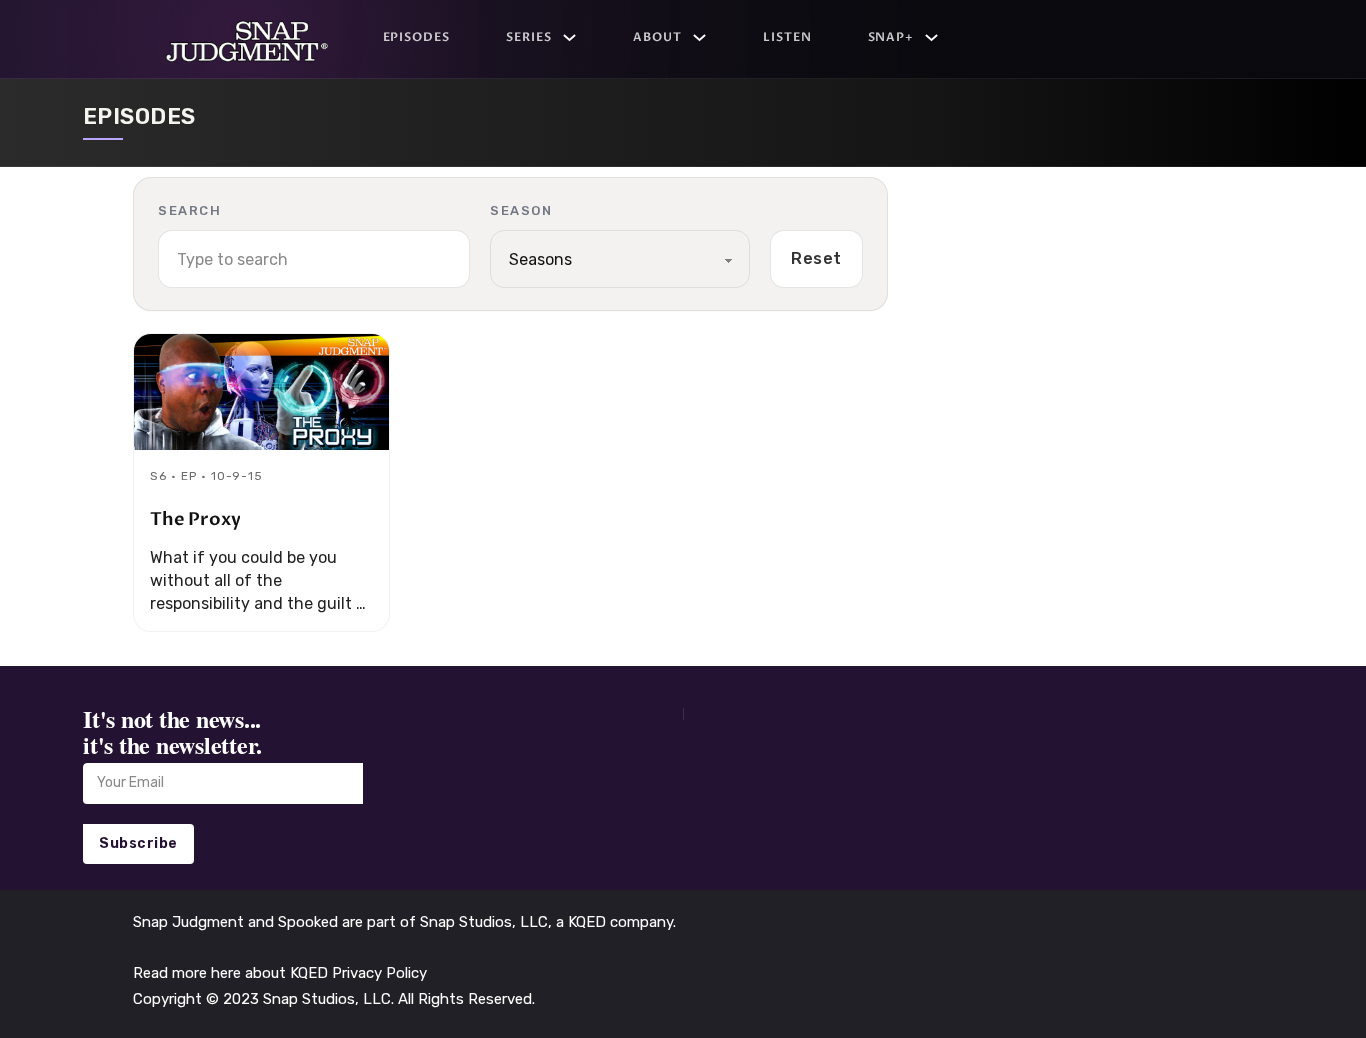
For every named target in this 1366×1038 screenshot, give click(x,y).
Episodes (417, 37)
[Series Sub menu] (569, 37)
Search (189, 210)
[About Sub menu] (699, 37)
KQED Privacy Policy (358, 973)
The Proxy (195, 519)
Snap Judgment (190, 922)
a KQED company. (616, 922)
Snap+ (891, 37)
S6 (158, 476)
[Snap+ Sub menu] (931, 37)
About (657, 37)
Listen (787, 37)
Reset (816, 258)
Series (529, 37)
